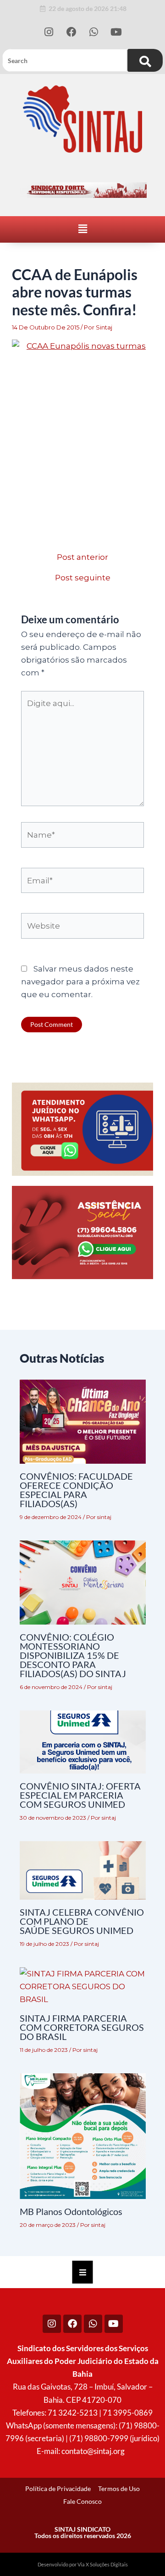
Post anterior (82, 557)
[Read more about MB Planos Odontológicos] (83, 2135)
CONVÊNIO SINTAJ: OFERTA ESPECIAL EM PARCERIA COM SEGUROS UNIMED (80, 1795)
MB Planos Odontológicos (71, 2211)
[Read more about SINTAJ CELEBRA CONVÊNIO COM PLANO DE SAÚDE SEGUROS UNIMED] (83, 1870)
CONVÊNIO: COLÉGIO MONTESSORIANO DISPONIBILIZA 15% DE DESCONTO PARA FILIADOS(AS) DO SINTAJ (73, 1655)
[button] (82, 229)
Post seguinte (83, 578)
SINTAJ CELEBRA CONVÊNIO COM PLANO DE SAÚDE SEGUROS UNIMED (82, 1921)
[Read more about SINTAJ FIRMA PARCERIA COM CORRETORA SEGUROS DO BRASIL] (83, 1986)
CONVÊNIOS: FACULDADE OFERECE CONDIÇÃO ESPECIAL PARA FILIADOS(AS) (76, 1490)
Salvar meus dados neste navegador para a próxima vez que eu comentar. (80, 982)
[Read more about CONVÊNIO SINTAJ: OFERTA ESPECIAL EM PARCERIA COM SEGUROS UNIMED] (83, 1741)
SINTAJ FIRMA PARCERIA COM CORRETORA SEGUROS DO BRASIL (82, 2027)
